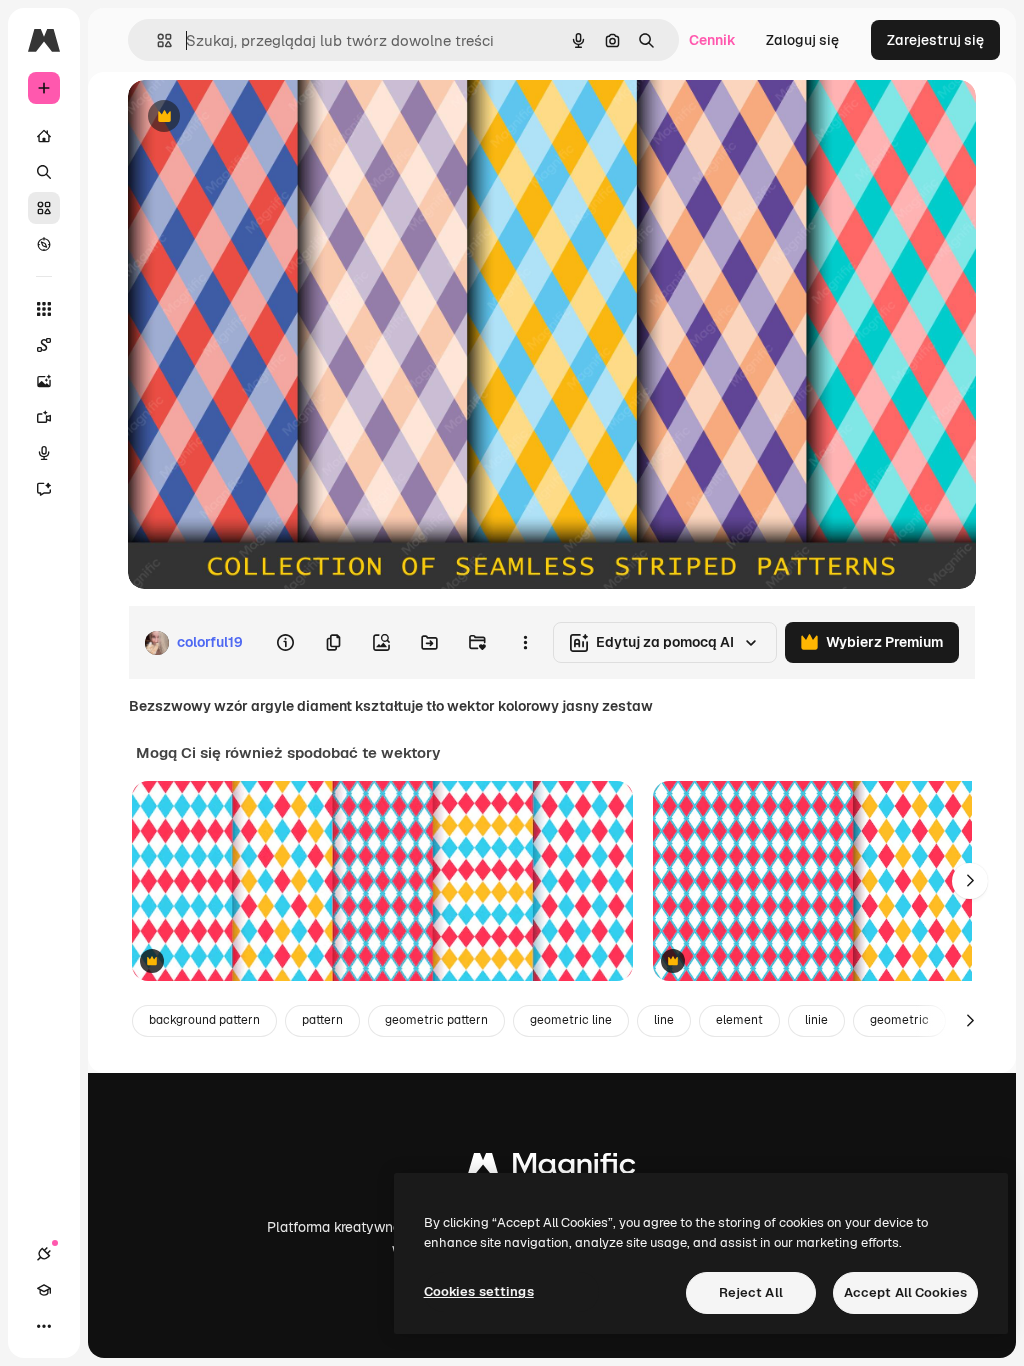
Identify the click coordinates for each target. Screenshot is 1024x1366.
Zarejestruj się (935, 40)
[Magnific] (552, 1168)
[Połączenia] (44, 1254)
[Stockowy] (44, 208)
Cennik (712, 40)
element (739, 1020)
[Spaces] (44, 345)
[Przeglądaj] (44, 244)
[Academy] (44, 1290)
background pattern (204, 1020)
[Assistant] (44, 489)
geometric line (571, 1020)
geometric (899, 1020)
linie (816, 1020)
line (664, 1020)
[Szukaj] (44, 172)
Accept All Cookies (905, 1292)
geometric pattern (436, 1020)
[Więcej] (44, 1326)
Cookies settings (479, 1291)
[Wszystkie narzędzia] (44, 309)
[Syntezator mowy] (44, 453)
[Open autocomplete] (156, 40)
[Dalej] (970, 881)
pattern (322, 1020)
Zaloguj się (802, 40)
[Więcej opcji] (525, 643)
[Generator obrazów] (44, 381)
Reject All (751, 1292)
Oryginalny (266, 117)
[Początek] (44, 136)
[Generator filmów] (44, 417)
